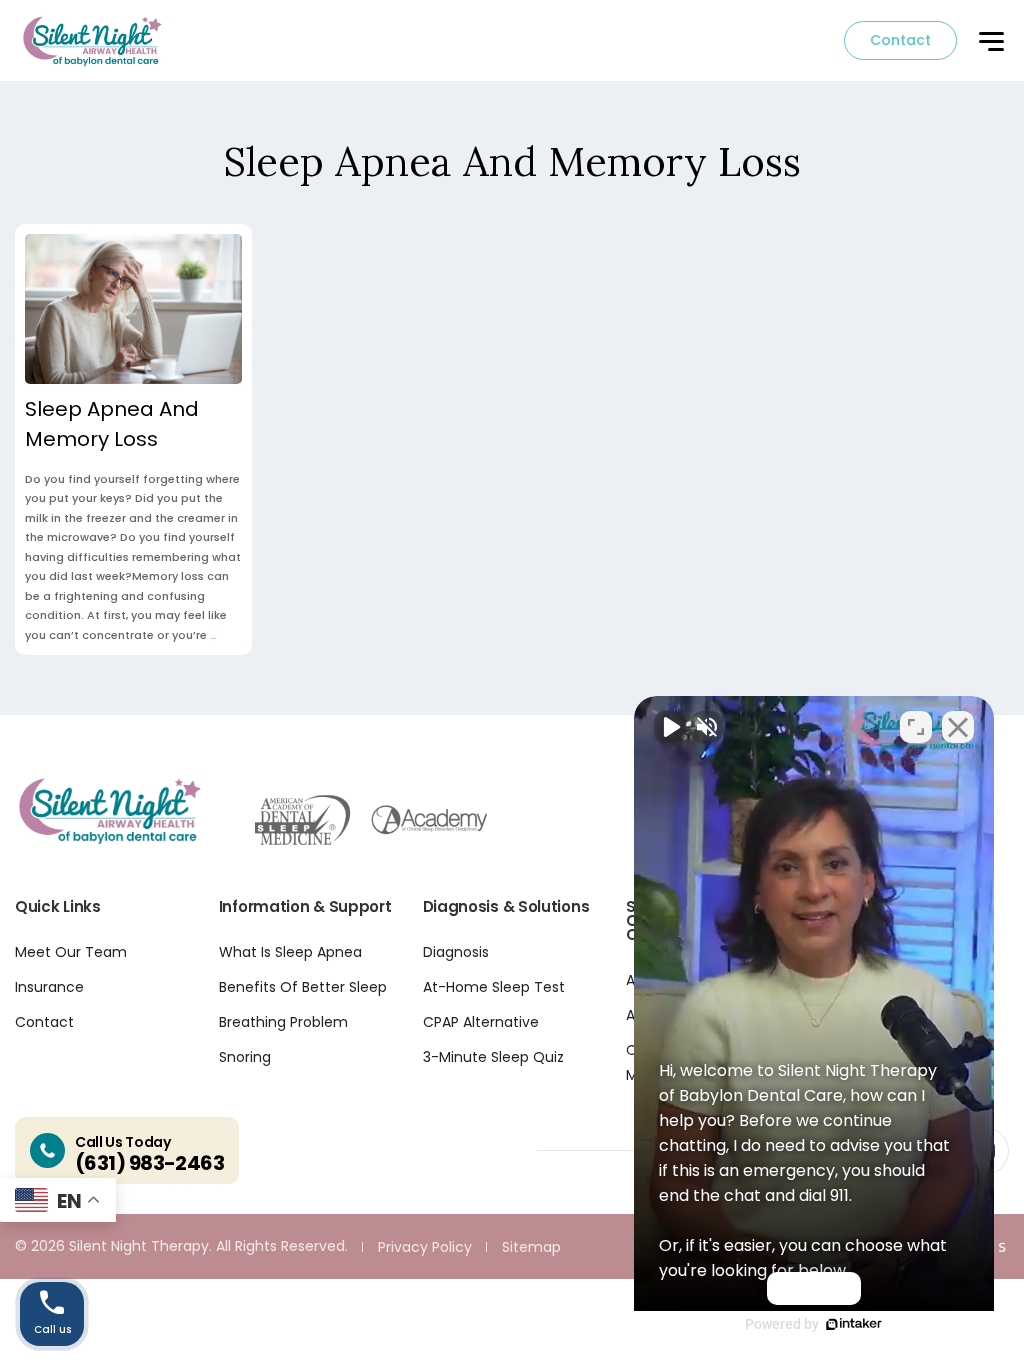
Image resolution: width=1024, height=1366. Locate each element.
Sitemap (531, 1247)
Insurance (49, 987)
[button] (990, 43)
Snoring (245, 1057)
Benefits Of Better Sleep (303, 987)
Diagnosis (456, 952)
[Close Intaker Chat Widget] (958, 727)
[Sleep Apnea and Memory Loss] (133, 309)
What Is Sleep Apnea (290, 952)
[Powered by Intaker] (854, 1324)
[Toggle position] (916, 727)
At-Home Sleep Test (494, 987)
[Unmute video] (670, 727)
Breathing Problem (283, 1022)
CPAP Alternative (481, 1022)
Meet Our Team (71, 952)
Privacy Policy (425, 1247)
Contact (900, 40)
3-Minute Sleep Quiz (493, 1057)
